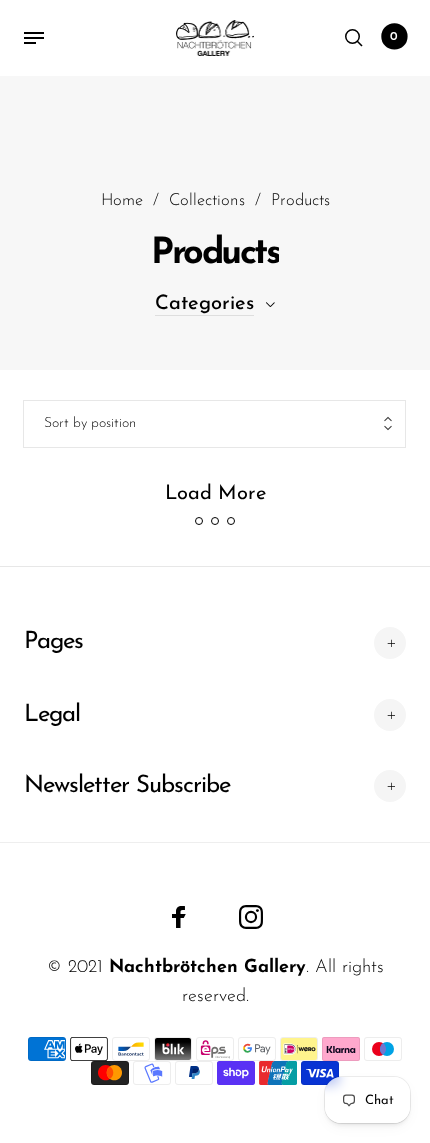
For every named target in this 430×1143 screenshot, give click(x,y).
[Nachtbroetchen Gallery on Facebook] (179, 917)
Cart (394, 37)
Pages (53, 642)
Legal (52, 715)
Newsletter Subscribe (127, 786)
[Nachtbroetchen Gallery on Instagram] (251, 917)
